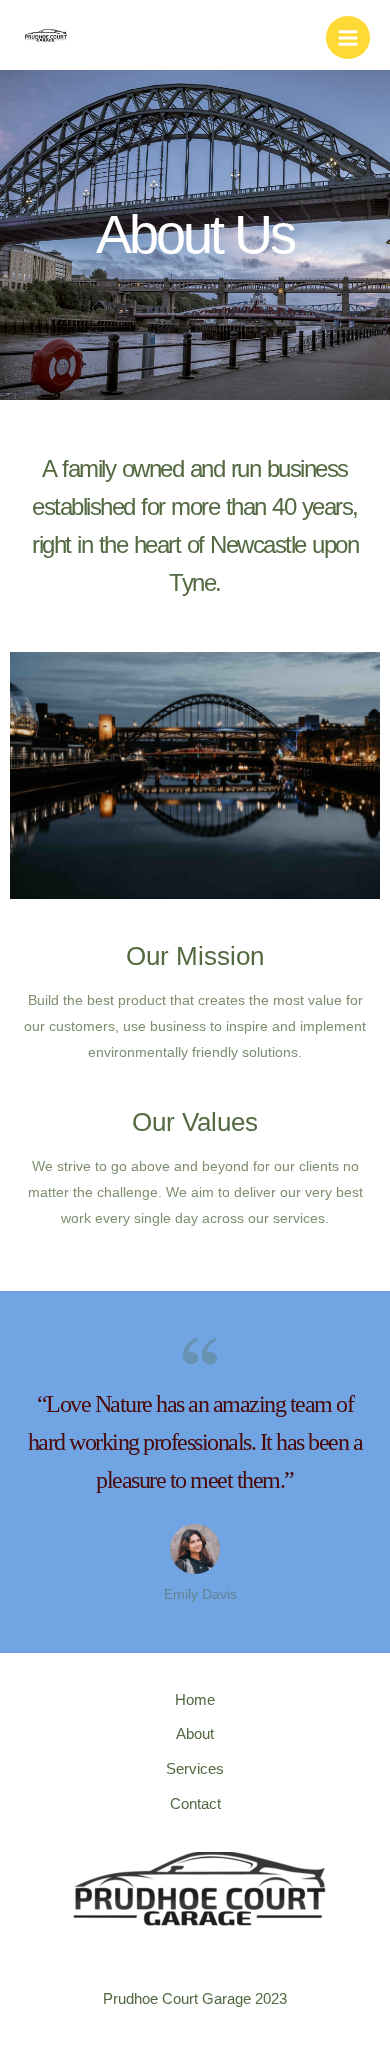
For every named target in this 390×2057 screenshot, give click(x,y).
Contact (195, 1804)
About (195, 1734)
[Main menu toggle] (348, 38)
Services (195, 1769)
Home (195, 1700)
